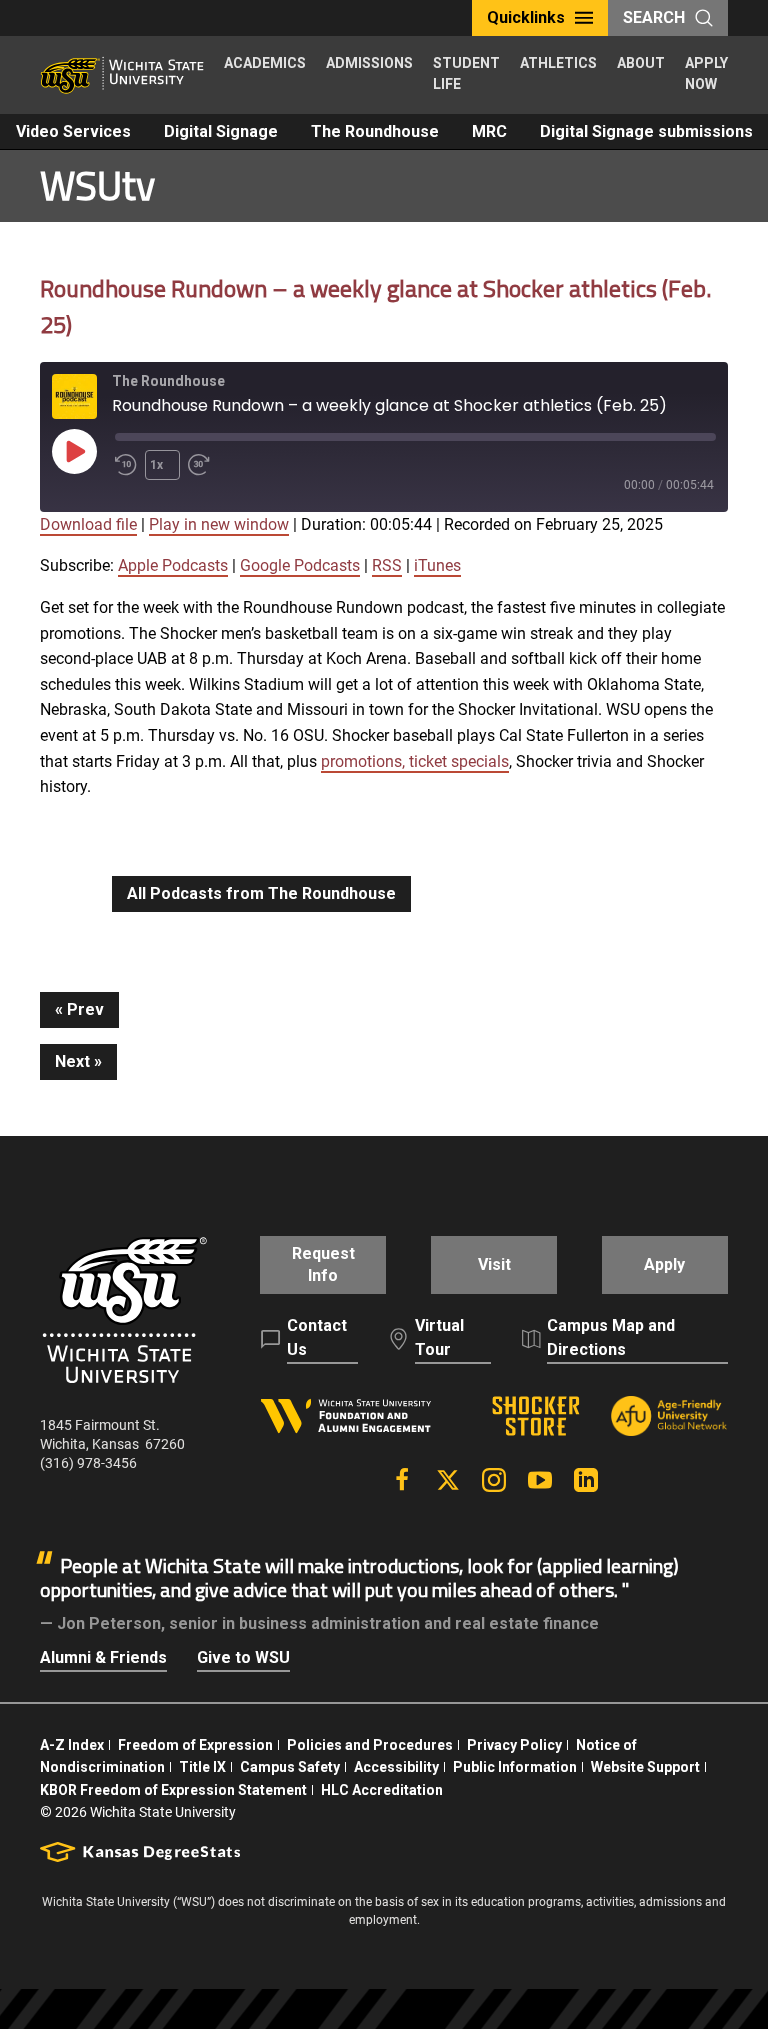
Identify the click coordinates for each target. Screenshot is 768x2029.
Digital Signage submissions (646, 131)
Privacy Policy (514, 1745)
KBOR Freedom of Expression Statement (173, 1790)
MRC (489, 131)
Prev (85, 1009)
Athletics (558, 63)
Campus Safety (290, 1767)
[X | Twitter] (448, 1480)
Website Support (645, 1767)
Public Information (515, 1767)
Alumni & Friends (103, 1657)
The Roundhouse (375, 131)
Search (654, 17)
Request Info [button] (323, 1264)
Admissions (369, 63)
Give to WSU (243, 1657)
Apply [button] (664, 1264)
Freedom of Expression (195, 1745)
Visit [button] (494, 1264)
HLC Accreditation (382, 1790)
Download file (88, 524)
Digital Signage (221, 131)
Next (72, 1061)
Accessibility (396, 1767)
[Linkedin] (586, 1480)
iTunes (437, 565)
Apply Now (706, 73)
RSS (387, 565)
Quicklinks (526, 17)
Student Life (466, 73)
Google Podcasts (300, 565)
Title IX (202, 1767)
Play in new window (219, 524)
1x (156, 465)
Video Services (73, 131)
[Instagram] (494, 1480)
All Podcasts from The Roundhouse (261, 893)
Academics (265, 63)
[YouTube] (540, 1480)
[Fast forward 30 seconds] (203, 465)
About (641, 63)
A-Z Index (72, 1745)
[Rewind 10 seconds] (126, 465)
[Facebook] (402, 1480)
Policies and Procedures (370, 1745)
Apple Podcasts (173, 565)
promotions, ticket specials (415, 761)
